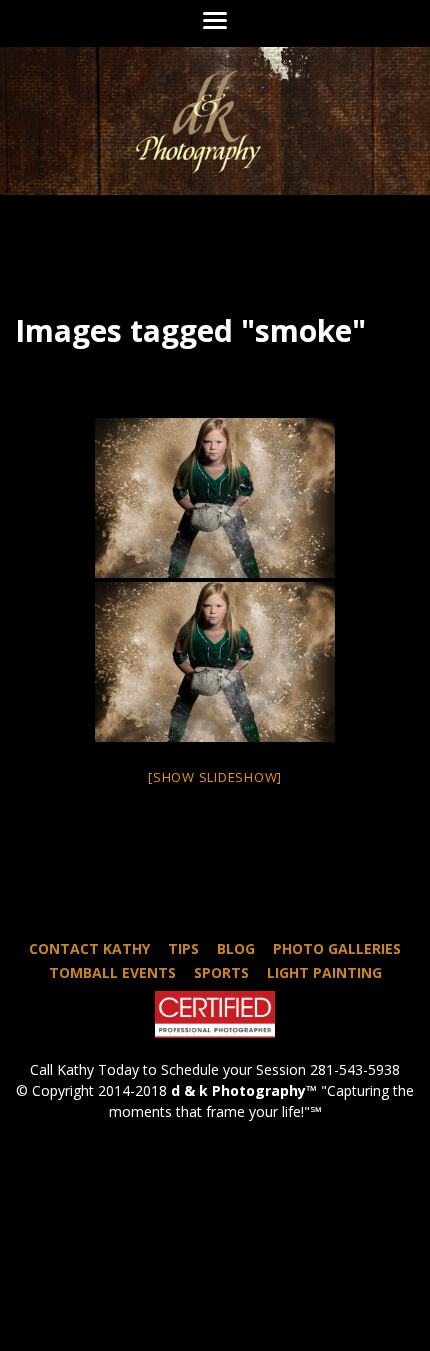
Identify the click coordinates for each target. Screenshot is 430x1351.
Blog (236, 948)
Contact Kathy (89, 948)
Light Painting (324, 972)
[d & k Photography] (215, 121)
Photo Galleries (337, 948)
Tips (183, 948)
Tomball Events (112, 972)
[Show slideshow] (215, 777)
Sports (221, 972)
